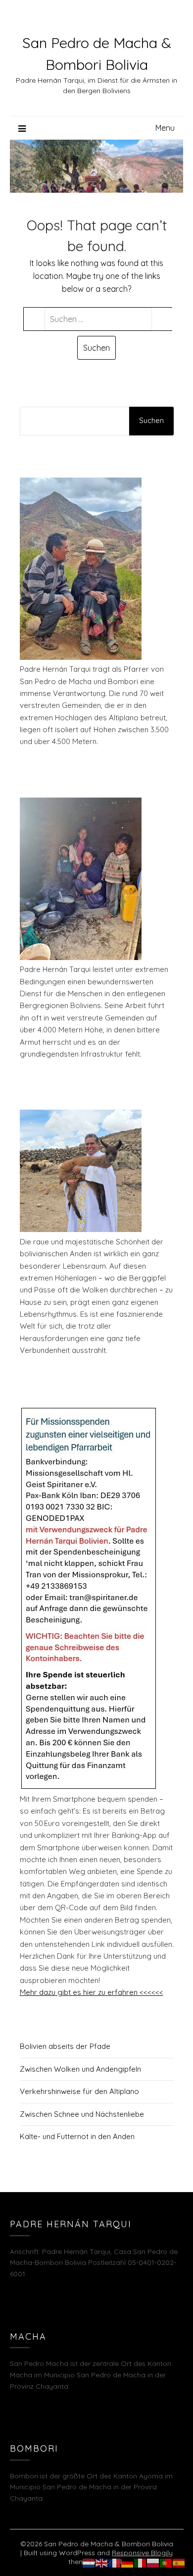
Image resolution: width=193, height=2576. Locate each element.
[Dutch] (89, 2562)
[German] (128, 2562)
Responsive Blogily (142, 2553)
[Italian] (141, 2562)
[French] (115, 2562)
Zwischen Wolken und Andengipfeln (80, 2069)
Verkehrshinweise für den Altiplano (79, 2091)
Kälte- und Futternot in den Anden (77, 2136)
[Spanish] (179, 2562)
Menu (165, 128)
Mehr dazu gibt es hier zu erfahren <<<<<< (92, 1992)
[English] (102, 2562)
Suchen (151, 420)
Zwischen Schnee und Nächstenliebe (82, 2114)
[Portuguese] (166, 2562)
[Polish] (153, 2562)
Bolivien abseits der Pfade (65, 2046)
